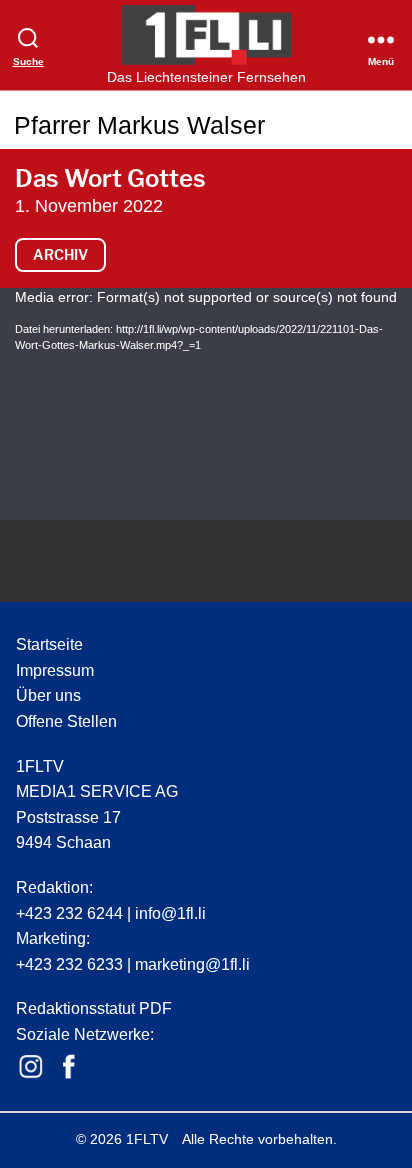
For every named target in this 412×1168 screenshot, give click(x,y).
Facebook (69, 1067)
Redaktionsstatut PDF (94, 1008)
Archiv (60, 254)
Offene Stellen (66, 721)
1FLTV (147, 1139)
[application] (206, 404)
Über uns (48, 695)
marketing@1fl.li (192, 964)
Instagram (31, 1067)
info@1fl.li (170, 913)
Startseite (49, 644)
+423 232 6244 (69, 913)
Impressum (55, 670)
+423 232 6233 (69, 964)
